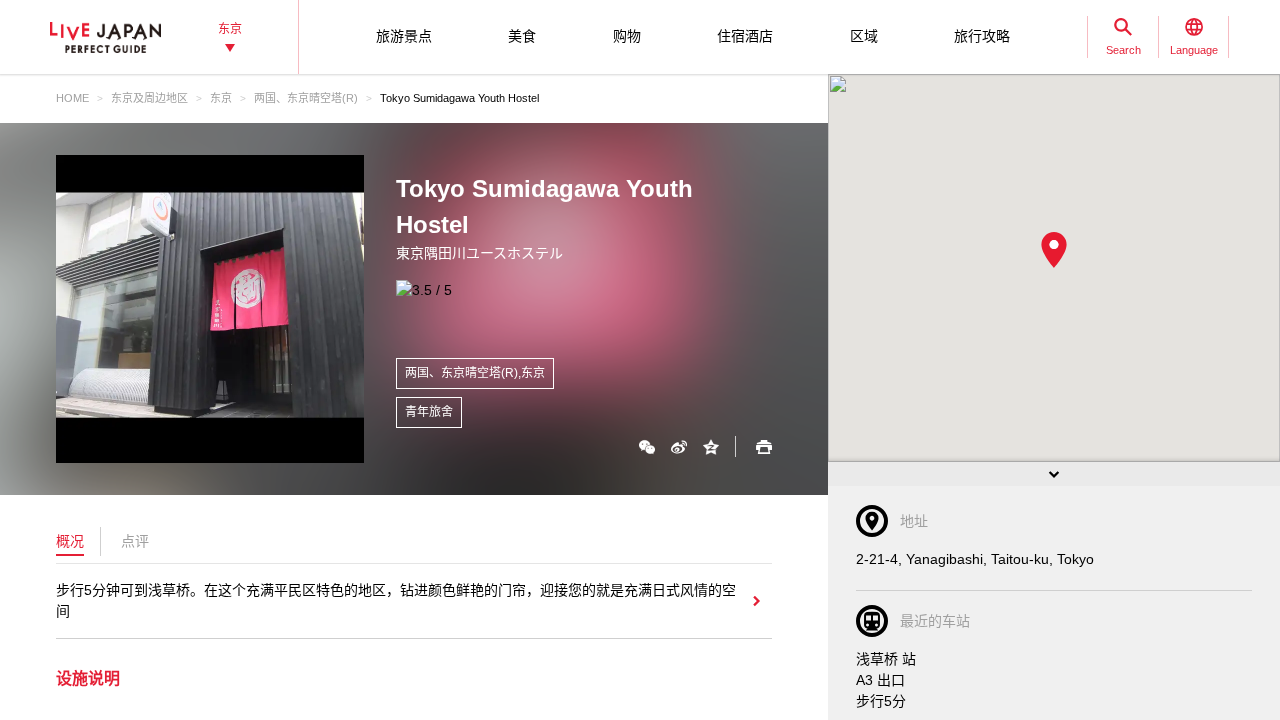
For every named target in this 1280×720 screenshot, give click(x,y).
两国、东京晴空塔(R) (306, 98)
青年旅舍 (429, 412)
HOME (72, 98)
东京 (221, 98)
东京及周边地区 (149, 98)
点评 (135, 541)
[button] (1054, 250)
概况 (70, 541)
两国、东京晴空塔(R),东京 (475, 373)
